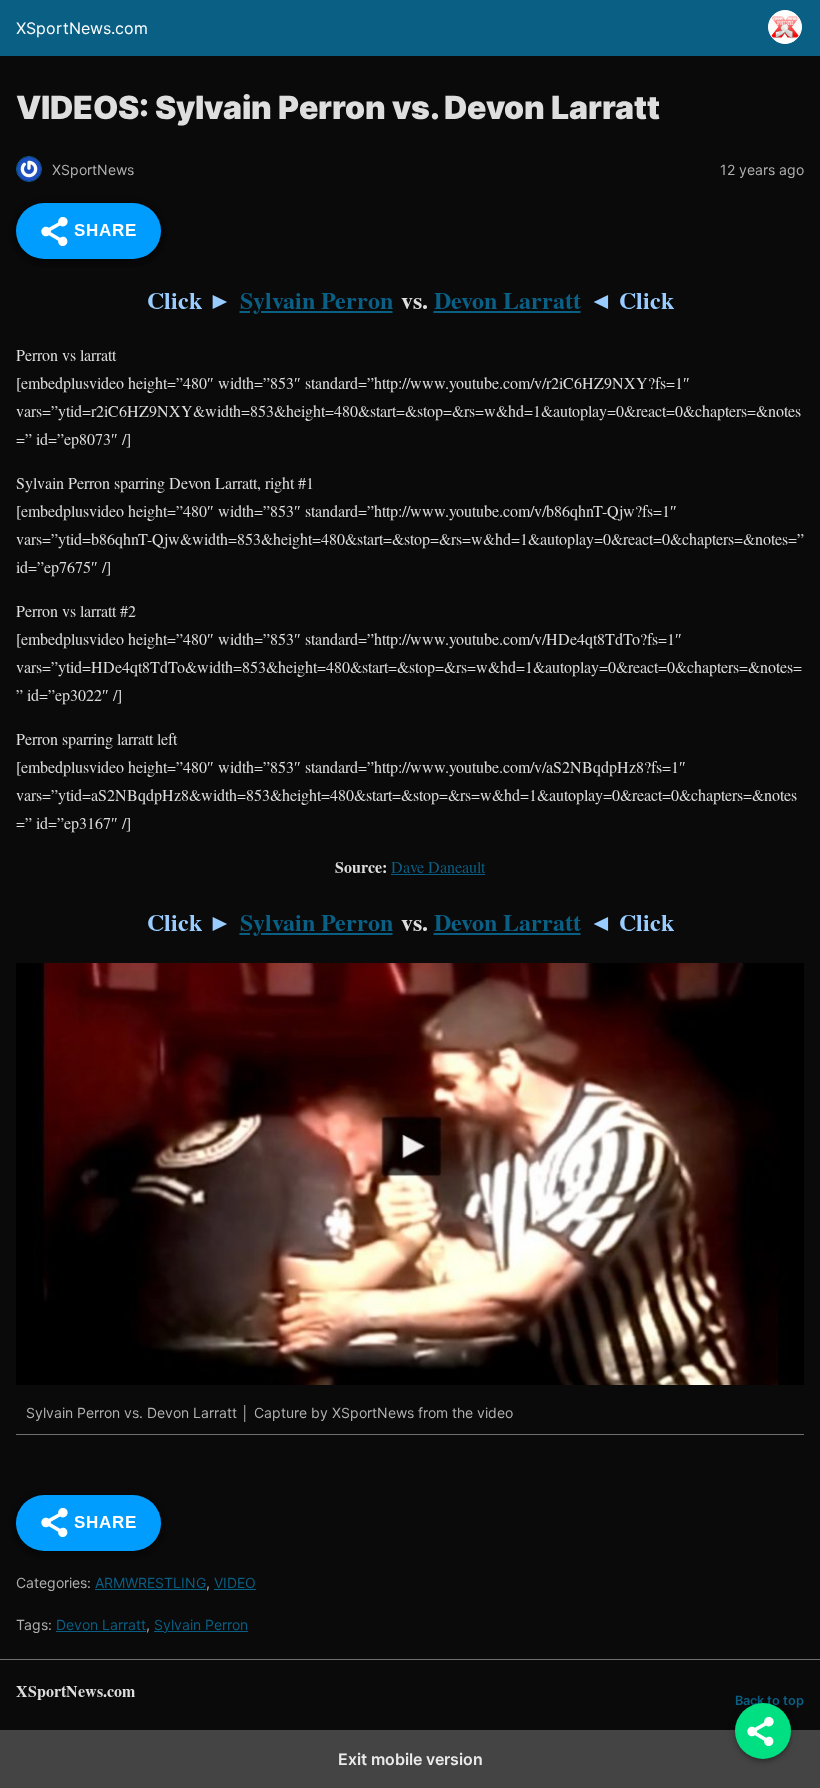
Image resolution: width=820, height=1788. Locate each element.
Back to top (769, 1700)
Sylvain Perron (316, 299)
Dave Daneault (438, 866)
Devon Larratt (507, 299)
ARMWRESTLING (150, 1582)
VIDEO (235, 1582)
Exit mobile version (410, 1759)
